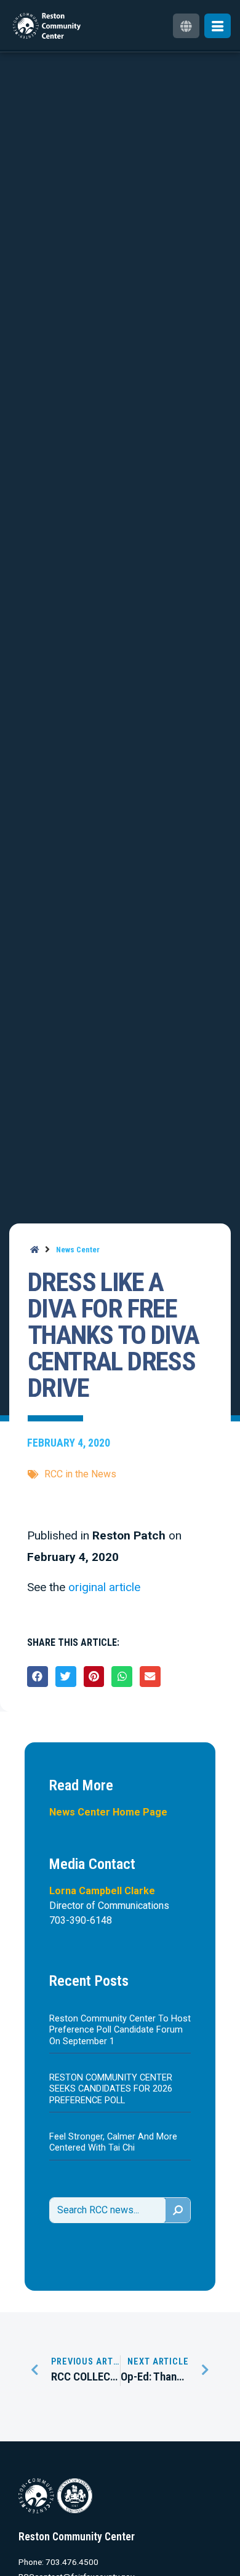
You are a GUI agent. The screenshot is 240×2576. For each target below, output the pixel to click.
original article (104, 1587)
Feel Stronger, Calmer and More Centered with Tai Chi (113, 2142)
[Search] (178, 2210)
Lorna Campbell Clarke (102, 1891)
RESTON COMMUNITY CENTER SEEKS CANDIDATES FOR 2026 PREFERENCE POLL (111, 2089)
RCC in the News (80, 1474)
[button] (38, 1677)
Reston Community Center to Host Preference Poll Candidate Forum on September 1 (120, 2030)
